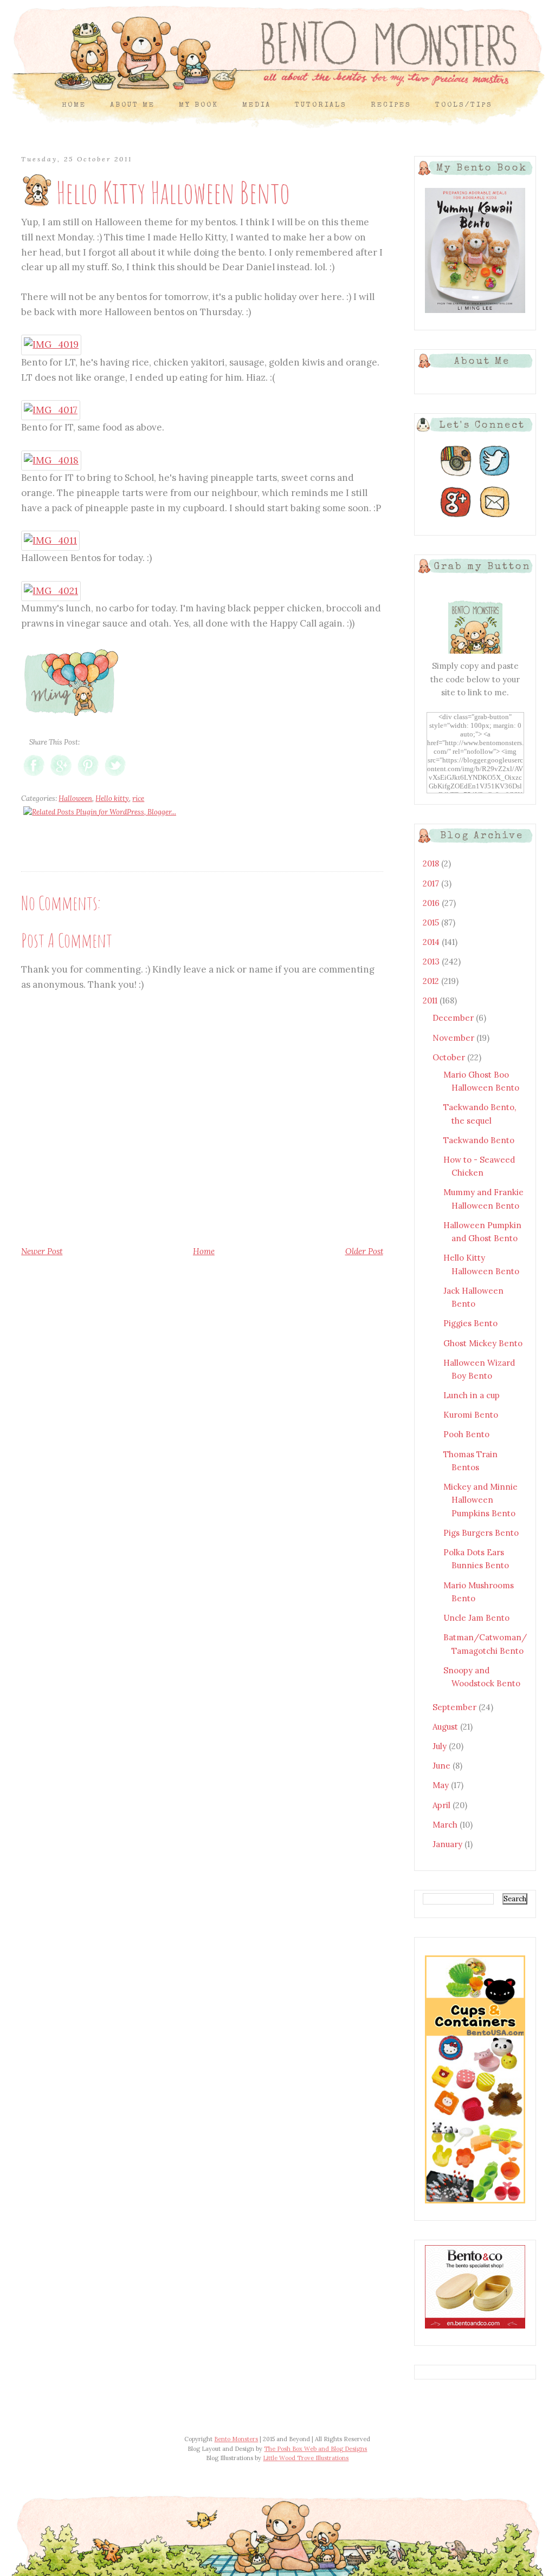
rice (138, 798)
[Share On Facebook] (34, 776)
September (456, 1707)
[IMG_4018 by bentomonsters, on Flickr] (51, 460)
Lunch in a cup (472, 1395)
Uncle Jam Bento (476, 1618)
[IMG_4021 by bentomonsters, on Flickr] (51, 591)
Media (257, 105)
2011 (431, 1000)
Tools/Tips (464, 105)
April (443, 1805)
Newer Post (42, 1251)
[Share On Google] (61, 776)
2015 (432, 922)
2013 (432, 961)
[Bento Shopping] (475, 2203)
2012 (432, 981)
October (450, 1057)
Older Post (364, 1251)
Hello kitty (112, 798)
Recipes (391, 105)
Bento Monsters (236, 2439)
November (454, 1038)
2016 (432, 903)
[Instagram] (456, 476)
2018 (432, 863)
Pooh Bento (466, 1434)
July (441, 1746)
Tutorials (321, 105)
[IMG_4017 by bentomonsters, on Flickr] (51, 410)
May (442, 1785)
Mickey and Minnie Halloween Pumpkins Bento (480, 1500)
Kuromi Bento (471, 1415)
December (454, 1018)
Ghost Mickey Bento (483, 1343)
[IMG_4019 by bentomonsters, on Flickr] (51, 344)
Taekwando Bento (479, 1140)
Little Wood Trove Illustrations (306, 2458)
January (448, 1844)
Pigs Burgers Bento (481, 1533)
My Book (199, 105)
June (443, 1766)
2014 (432, 942)
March (446, 1825)
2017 (432, 883)
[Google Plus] (456, 517)
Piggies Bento (470, 1323)
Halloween (75, 798)
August (446, 1727)
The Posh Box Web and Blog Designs (315, 2449)
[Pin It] (88, 776)
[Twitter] (495, 476)
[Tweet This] (115, 776)
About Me (133, 105)
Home (74, 105)
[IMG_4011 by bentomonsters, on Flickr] (50, 540)
